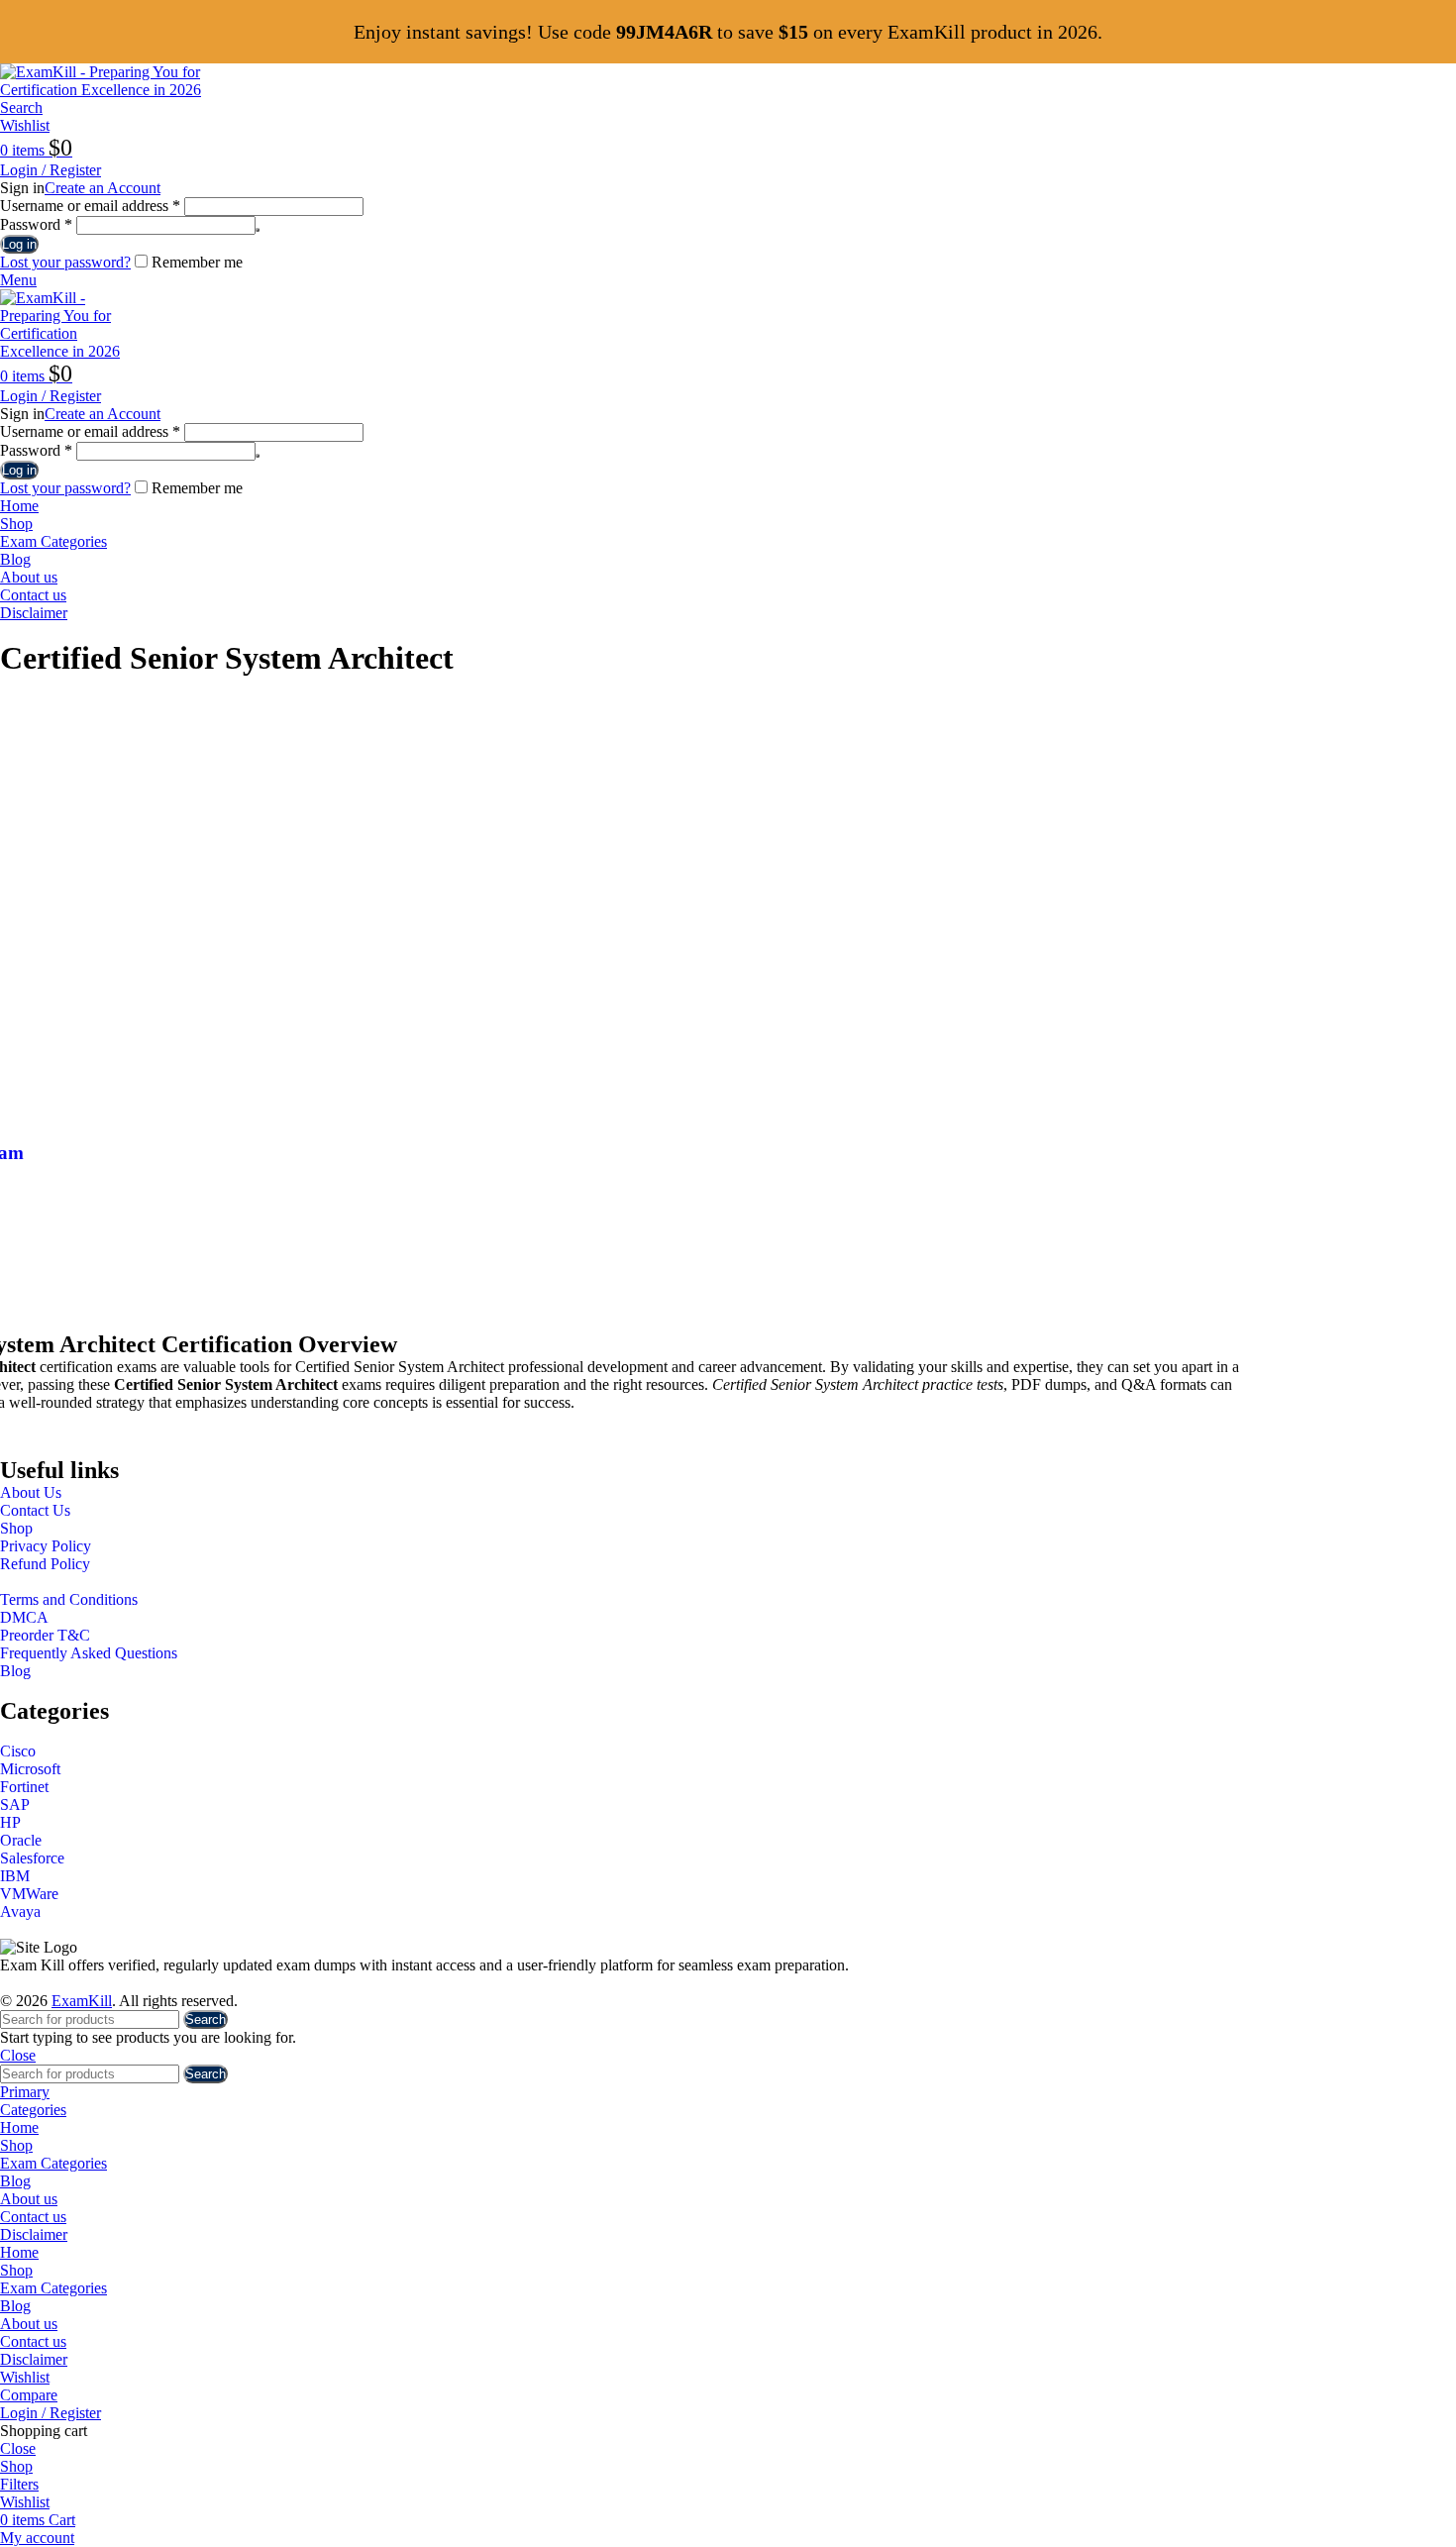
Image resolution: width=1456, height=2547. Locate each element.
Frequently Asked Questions (89, 1653)
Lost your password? (65, 262)
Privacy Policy (46, 1546)
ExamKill (82, 2001)
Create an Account (103, 188)
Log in (19, 244)
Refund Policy (45, 1564)
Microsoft (30, 1769)
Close (18, 2055)
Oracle (21, 1840)
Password (36, 224)
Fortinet (24, 1787)
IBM (15, 1876)
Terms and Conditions (69, 1599)
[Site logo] (124, 90)
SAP (15, 1804)
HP (10, 1822)
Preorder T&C (45, 1635)
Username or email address (90, 206)
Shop (16, 1528)
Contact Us (35, 1510)
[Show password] (258, 230)
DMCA (24, 1617)
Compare (29, 2395)
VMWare (29, 1894)
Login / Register (51, 2413)
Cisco (18, 1751)
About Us (31, 1492)
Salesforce (32, 1858)
